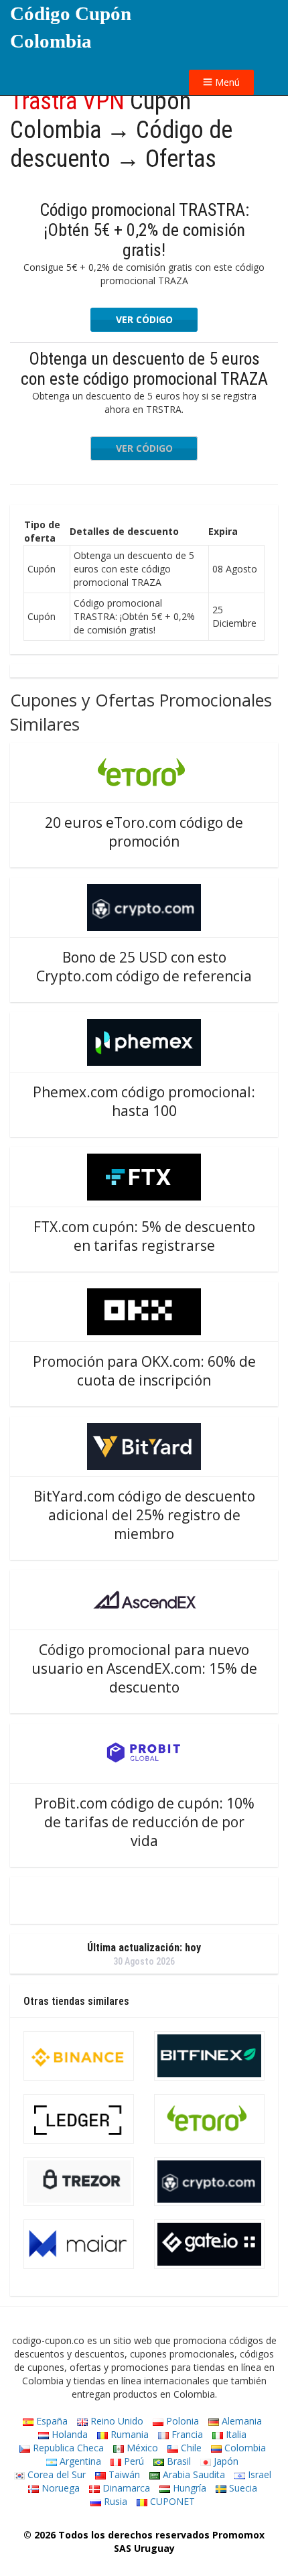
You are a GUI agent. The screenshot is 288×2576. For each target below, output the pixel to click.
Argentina (79, 2461)
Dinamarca (125, 2488)
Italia (235, 2434)
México (141, 2448)
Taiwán (123, 2474)
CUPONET (171, 2501)
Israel (258, 2474)
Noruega (59, 2488)
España (51, 2421)
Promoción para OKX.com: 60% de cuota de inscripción (144, 1371)
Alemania (240, 2421)
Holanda (68, 2434)
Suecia (242, 2488)
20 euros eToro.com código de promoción (144, 832)
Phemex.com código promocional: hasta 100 (144, 1101)
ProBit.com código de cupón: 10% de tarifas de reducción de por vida (144, 1822)
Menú (226, 82)
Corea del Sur (55, 2474)
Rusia (114, 2501)
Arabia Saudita (193, 2474)
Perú (133, 2461)
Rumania (128, 2434)
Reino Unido (116, 2421)
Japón (225, 2461)
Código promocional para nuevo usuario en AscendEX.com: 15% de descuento (144, 1668)
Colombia (244, 2448)
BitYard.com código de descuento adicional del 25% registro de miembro (144, 1515)
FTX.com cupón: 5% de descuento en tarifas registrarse (144, 1236)
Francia (186, 2434)
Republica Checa (67, 2448)
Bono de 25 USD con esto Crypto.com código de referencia (144, 967)
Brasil (177, 2461)
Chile (190, 2448)
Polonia (181, 2421)
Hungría (188, 2488)
